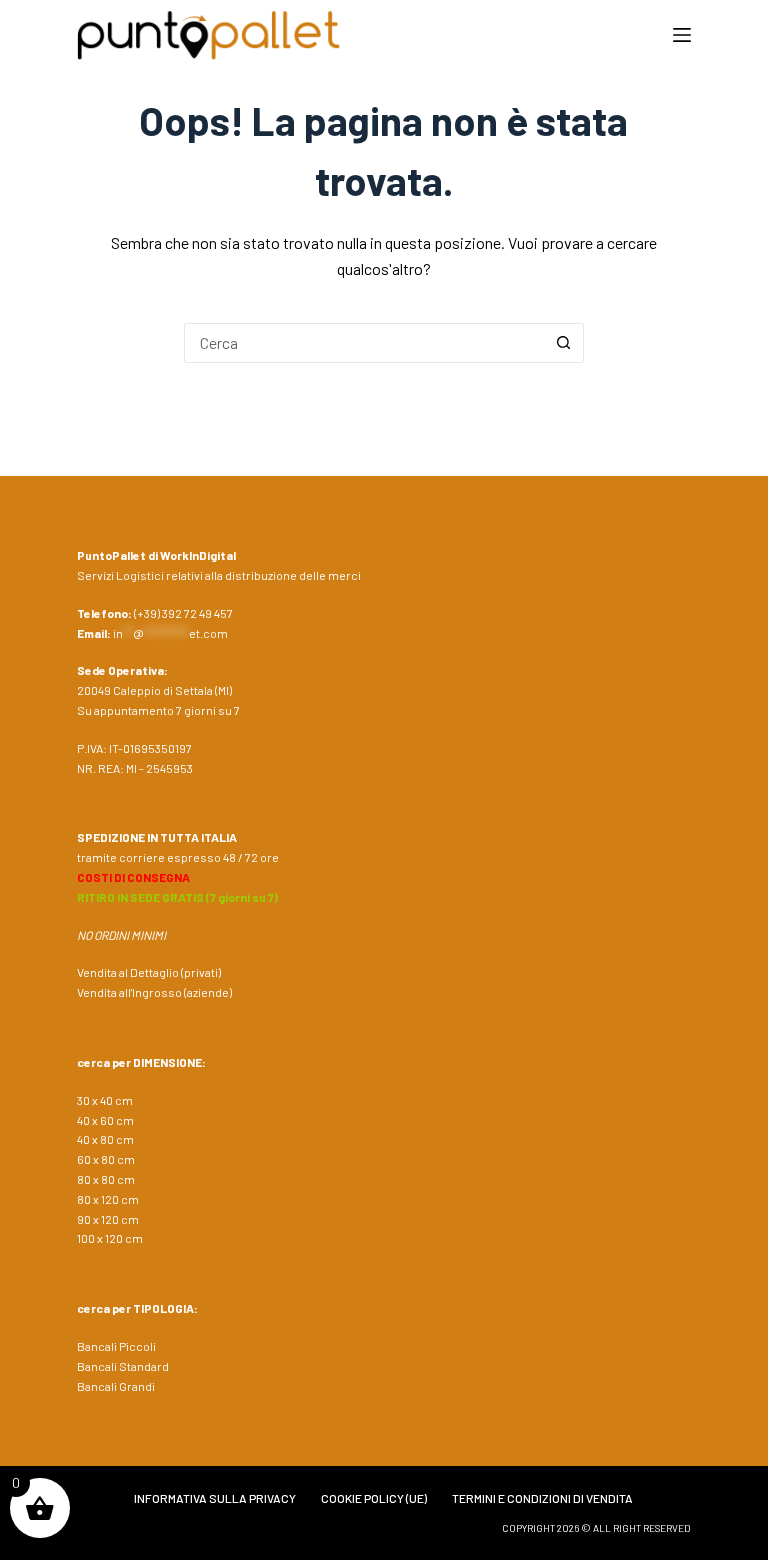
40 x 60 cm (105, 1120)
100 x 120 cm (110, 1238)
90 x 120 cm (108, 1219)
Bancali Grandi (116, 1386)
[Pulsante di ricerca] (564, 343)
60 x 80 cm (106, 1159)
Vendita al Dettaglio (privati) (149, 972)
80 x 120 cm (108, 1199)
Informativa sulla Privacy (215, 1498)
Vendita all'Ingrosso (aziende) (154, 992)
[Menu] (682, 35)
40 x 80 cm (105, 1139)
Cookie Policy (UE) (374, 1498)
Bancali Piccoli (116, 1346)
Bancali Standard (123, 1366)
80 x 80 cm (106, 1179)
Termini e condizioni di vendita (542, 1498)
